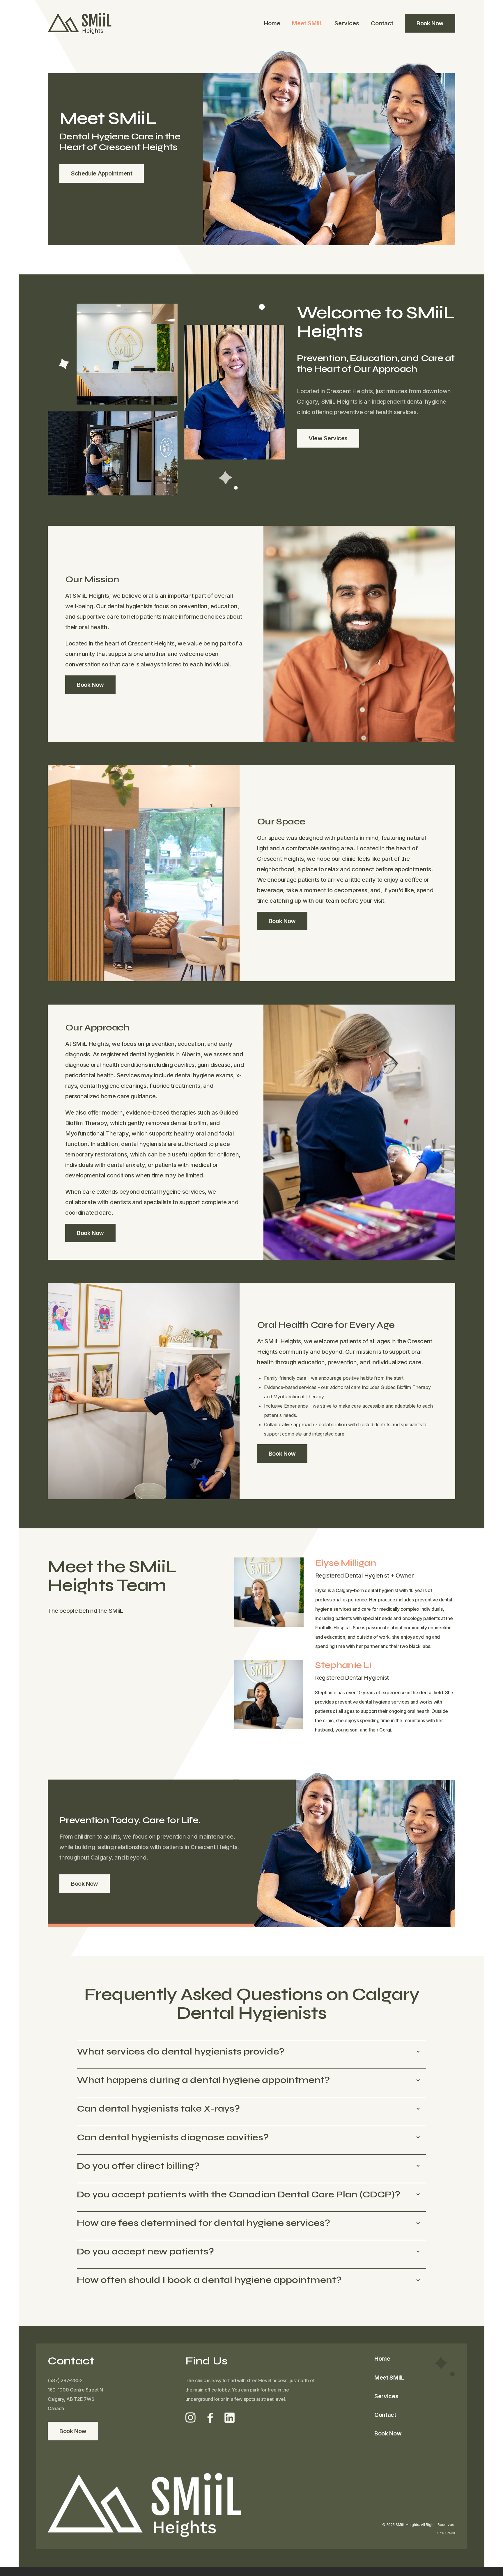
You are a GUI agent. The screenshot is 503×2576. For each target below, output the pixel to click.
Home (272, 23)
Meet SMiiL (307, 23)
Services (347, 23)
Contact (382, 23)
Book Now (430, 23)
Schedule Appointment (102, 173)
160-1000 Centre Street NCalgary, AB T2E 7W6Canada (75, 2399)
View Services (328, 438)
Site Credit (446, 2533)
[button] (251, 2051)
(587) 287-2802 (65, 2380)
